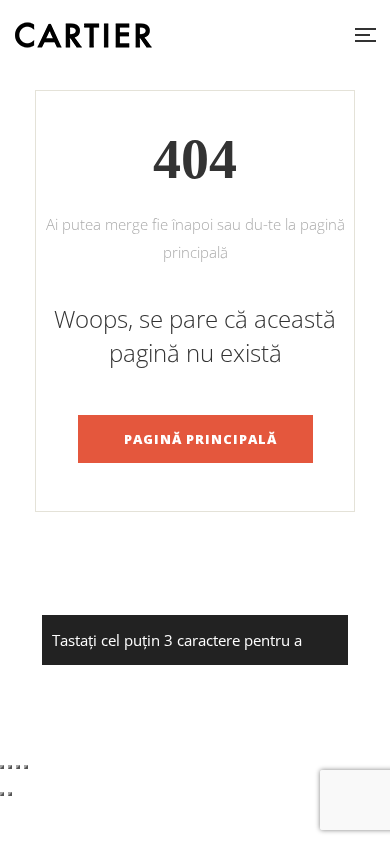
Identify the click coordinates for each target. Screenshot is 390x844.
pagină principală (200, 439)
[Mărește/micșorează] (2, 767)
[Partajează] (18, 767)
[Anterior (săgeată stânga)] (2, 794)
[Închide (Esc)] (26, 767)
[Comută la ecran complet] (10, 767)
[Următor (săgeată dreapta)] (10, 794)
